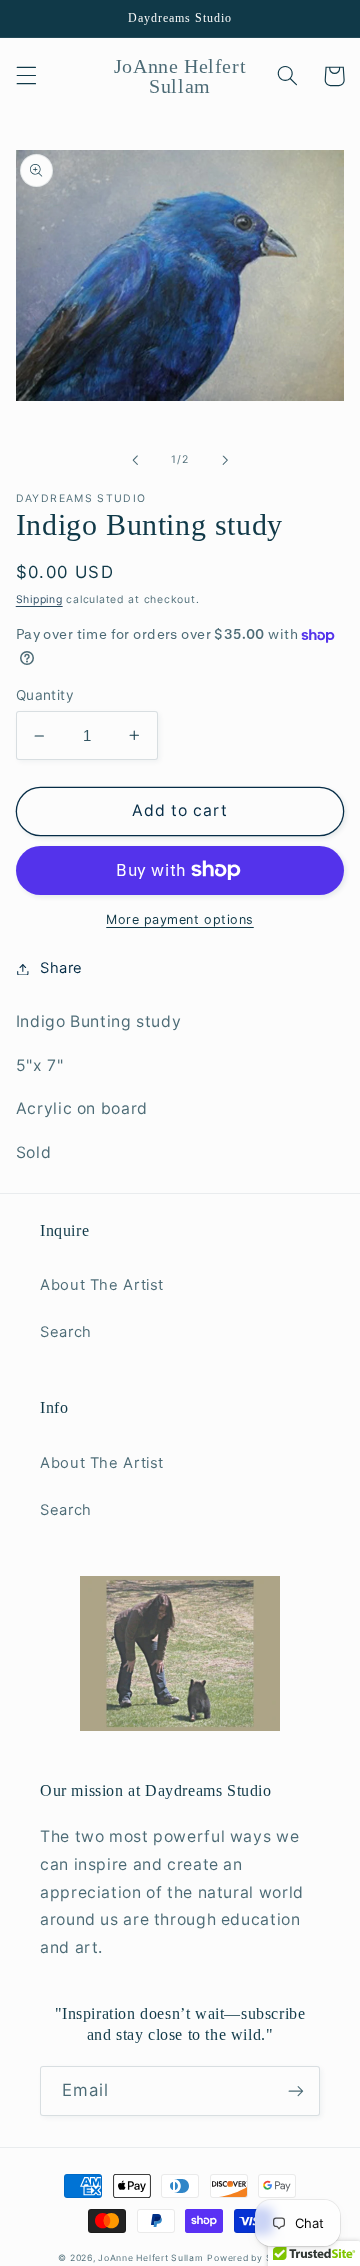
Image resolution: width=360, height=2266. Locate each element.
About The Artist (102, 1285)
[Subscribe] (296, 2090)
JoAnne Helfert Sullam (150, 2258)
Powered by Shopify (254, 2258)
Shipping (39, 599)
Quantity (45, 695)
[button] (26, 76)
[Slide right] (225, 460)
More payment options (180, 919)
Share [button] (61, 968)
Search (66, 1332)
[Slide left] (135, 460)
